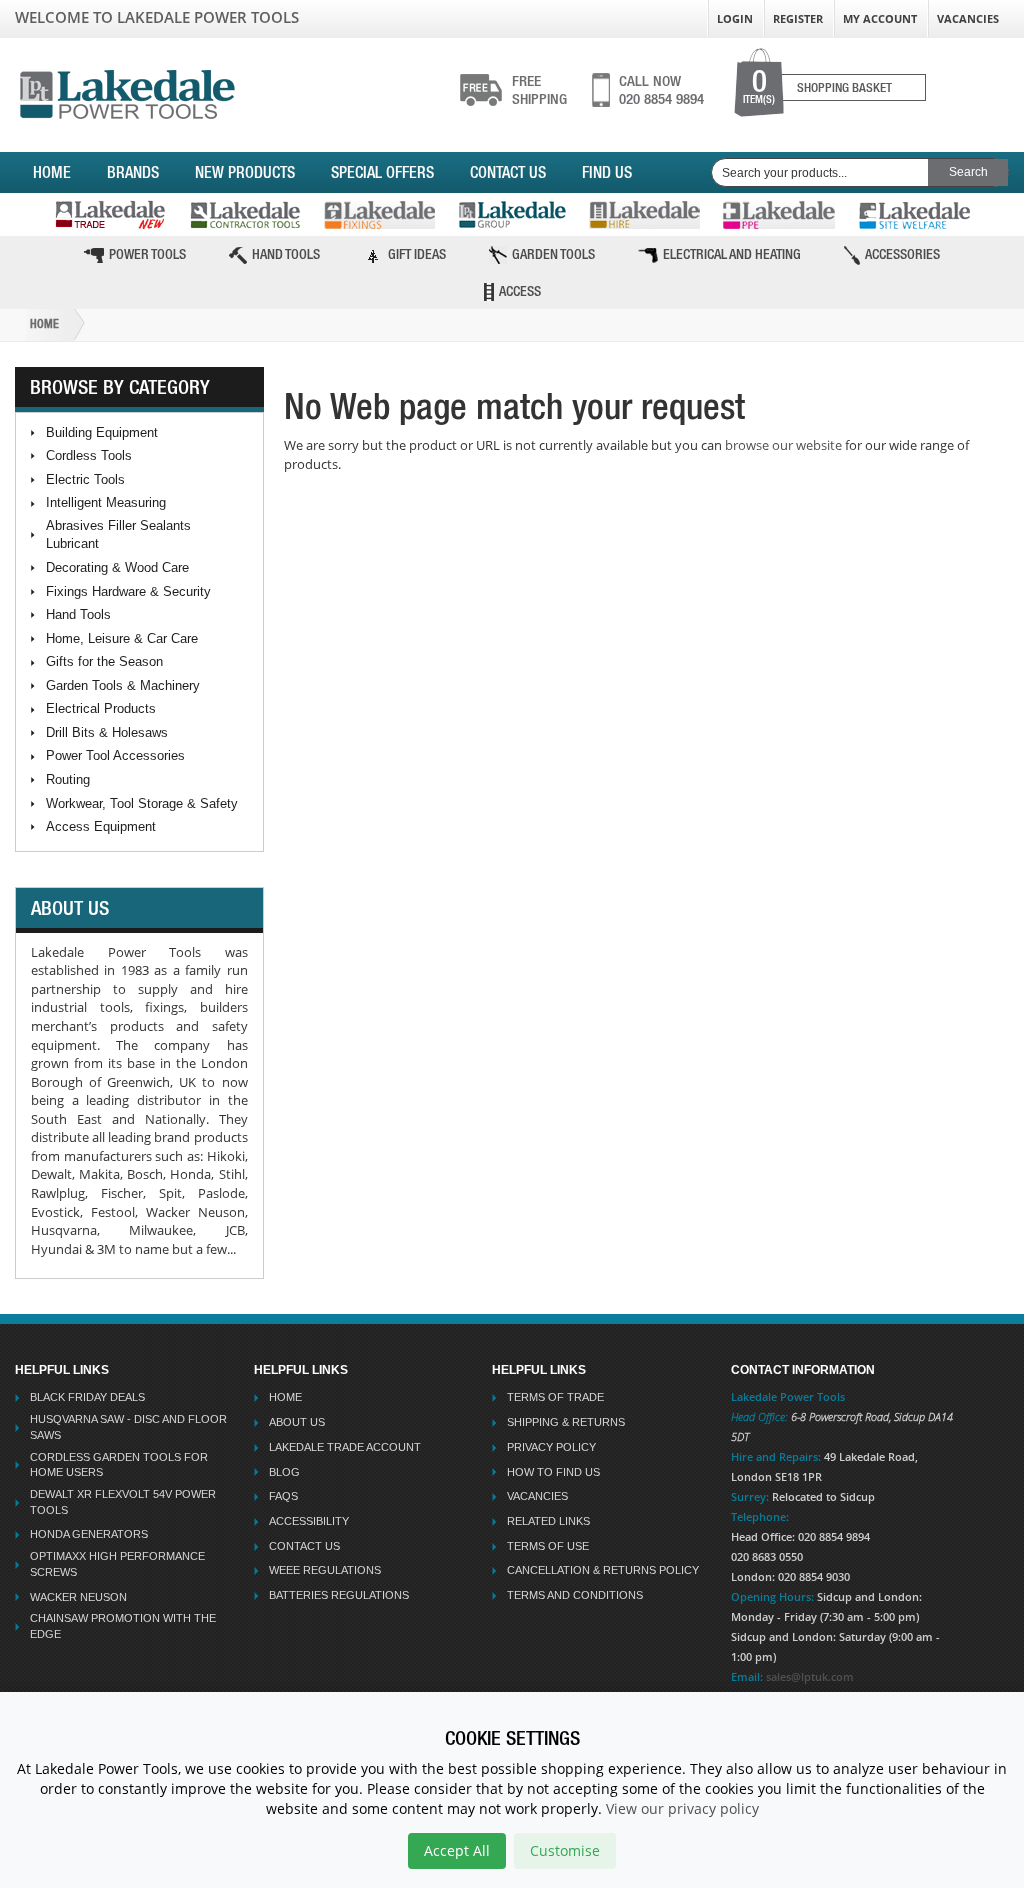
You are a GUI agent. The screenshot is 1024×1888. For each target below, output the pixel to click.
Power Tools (147, 254)
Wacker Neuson (78, 1597)
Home (52, 172)
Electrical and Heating (732, 254)
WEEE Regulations (325, 1570)
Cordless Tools (89, 455)
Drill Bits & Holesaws (107, 732)
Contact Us (508, 172)
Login (735, 18)
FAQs (283, 1496)
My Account (880, 18)
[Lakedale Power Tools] (127, 91)
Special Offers (382, 172)
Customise (565, 1850)
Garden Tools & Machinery (123, 685)
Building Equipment (102, 432)
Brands (133, 172)
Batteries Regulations (339, 1595)
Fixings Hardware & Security (128, 591)
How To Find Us (553, 1472)
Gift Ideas (417, 254)
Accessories (902, 254)
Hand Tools (286, 254)
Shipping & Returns (566, 1422)
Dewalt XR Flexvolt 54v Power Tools (123, 1502)
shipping (539, 90)
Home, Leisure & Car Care (122, 638)
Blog (284, 1472)
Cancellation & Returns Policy (603, 1570)
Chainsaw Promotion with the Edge (123, 1626)
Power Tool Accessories (115, 755)
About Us (297, 1422)
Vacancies (968, 18)
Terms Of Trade (555, 1397)
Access (520, 291)
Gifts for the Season (104, 661)
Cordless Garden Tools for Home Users (119, 1465)
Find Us (607, 172)
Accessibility (309, 1521)
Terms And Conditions (575, 1595)
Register (798, 18)
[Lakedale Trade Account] (110, 214)
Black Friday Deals (87, 1397)
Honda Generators (89, 1534)
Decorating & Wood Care (117, 567)
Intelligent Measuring (106, 502)
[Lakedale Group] (512, 214)
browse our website (783, 445)
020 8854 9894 (661, 90)
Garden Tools (553, 254)
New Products (245, 172)
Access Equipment (101, 826)
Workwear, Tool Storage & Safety (142, 803)
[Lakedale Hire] (644, 215)
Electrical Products (101, 708)
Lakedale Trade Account (345, 1447)
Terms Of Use (548, 1546)
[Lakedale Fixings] (379, 215)
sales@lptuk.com (810, 1676)
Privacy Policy (551, 1447)
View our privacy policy (682, 1808)
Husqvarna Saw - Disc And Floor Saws (128, 1427)
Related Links (548, 1521)
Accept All (457, 1850)
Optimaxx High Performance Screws (117, 1564)
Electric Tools (85, 479)
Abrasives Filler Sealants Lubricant (118, 535)
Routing (68, 779)
